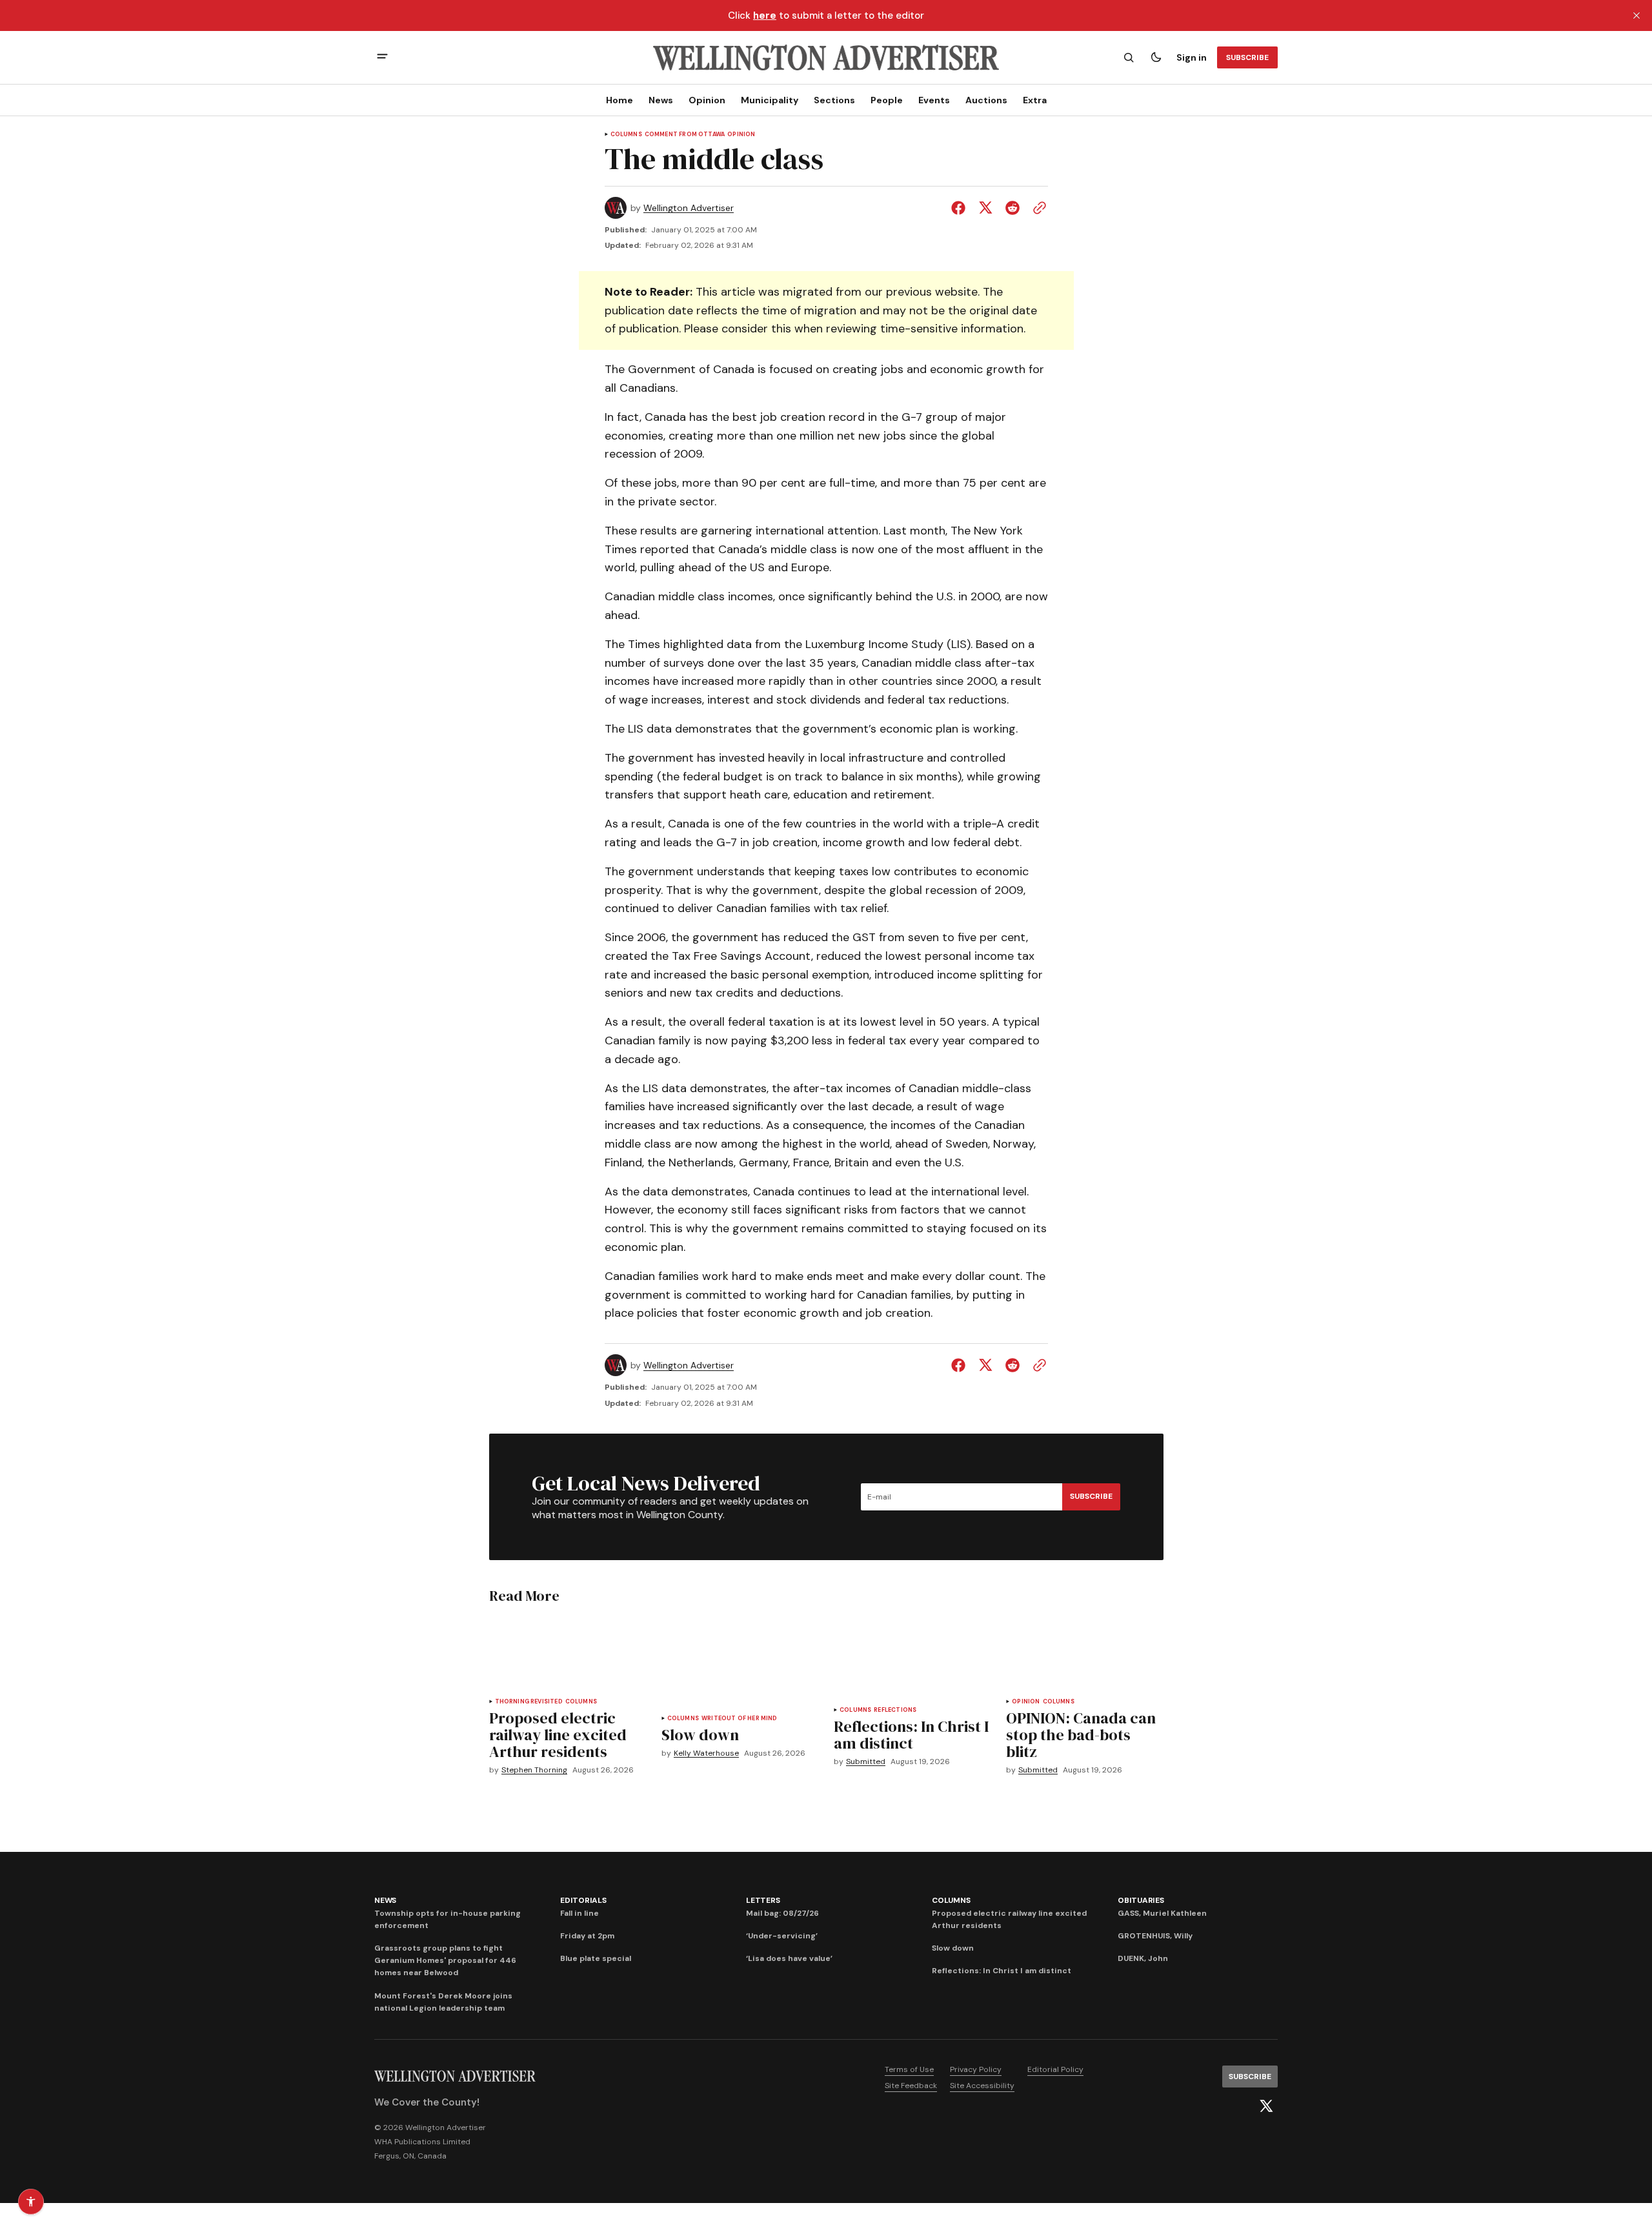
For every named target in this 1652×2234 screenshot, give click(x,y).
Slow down (953, 1948)
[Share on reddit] (1012, 208)
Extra (1035, 100)
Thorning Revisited (529, 1702)
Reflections (895, 1710)
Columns (626, 135)
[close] (1637, 15)
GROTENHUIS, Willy (1155, 1936)
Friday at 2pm (587, 1936)
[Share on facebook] (961, 208)
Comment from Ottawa (685, 135)
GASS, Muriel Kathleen (1162, 1913)
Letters (763, 1900)
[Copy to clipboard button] (1037, 208)
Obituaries (1141, 1900)
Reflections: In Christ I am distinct (1002, 1971)
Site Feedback (911, 2086)
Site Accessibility (982, 2086)
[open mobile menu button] (382, 58)
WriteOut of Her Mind (740, 1719)
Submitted (866, 1762)
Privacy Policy (976, 2069)
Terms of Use (909, 2069)
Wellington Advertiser (689, 208)
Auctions (986, 100)
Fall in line (579, 1913)
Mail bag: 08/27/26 (782, 1913)
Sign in (1192, 57)
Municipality (770, 100)
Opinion (707, 100)
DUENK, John (1143, 1958)
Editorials (583, 1900)
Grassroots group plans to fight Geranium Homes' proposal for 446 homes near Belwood (445, 1960)
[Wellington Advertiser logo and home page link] (826, 57)
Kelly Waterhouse (706, 1753)
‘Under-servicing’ (782, 1936)
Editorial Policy (1055, 2069)
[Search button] (1129, 57)
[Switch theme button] (1156, 57)
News (661, 100)
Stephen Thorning (534, 1770)
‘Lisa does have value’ (789, 1958)
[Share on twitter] (985, 208)
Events (934, 100)
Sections (834, 100)
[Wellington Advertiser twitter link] (1266, 2106)
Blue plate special (596, 1958)
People (887, 100)
